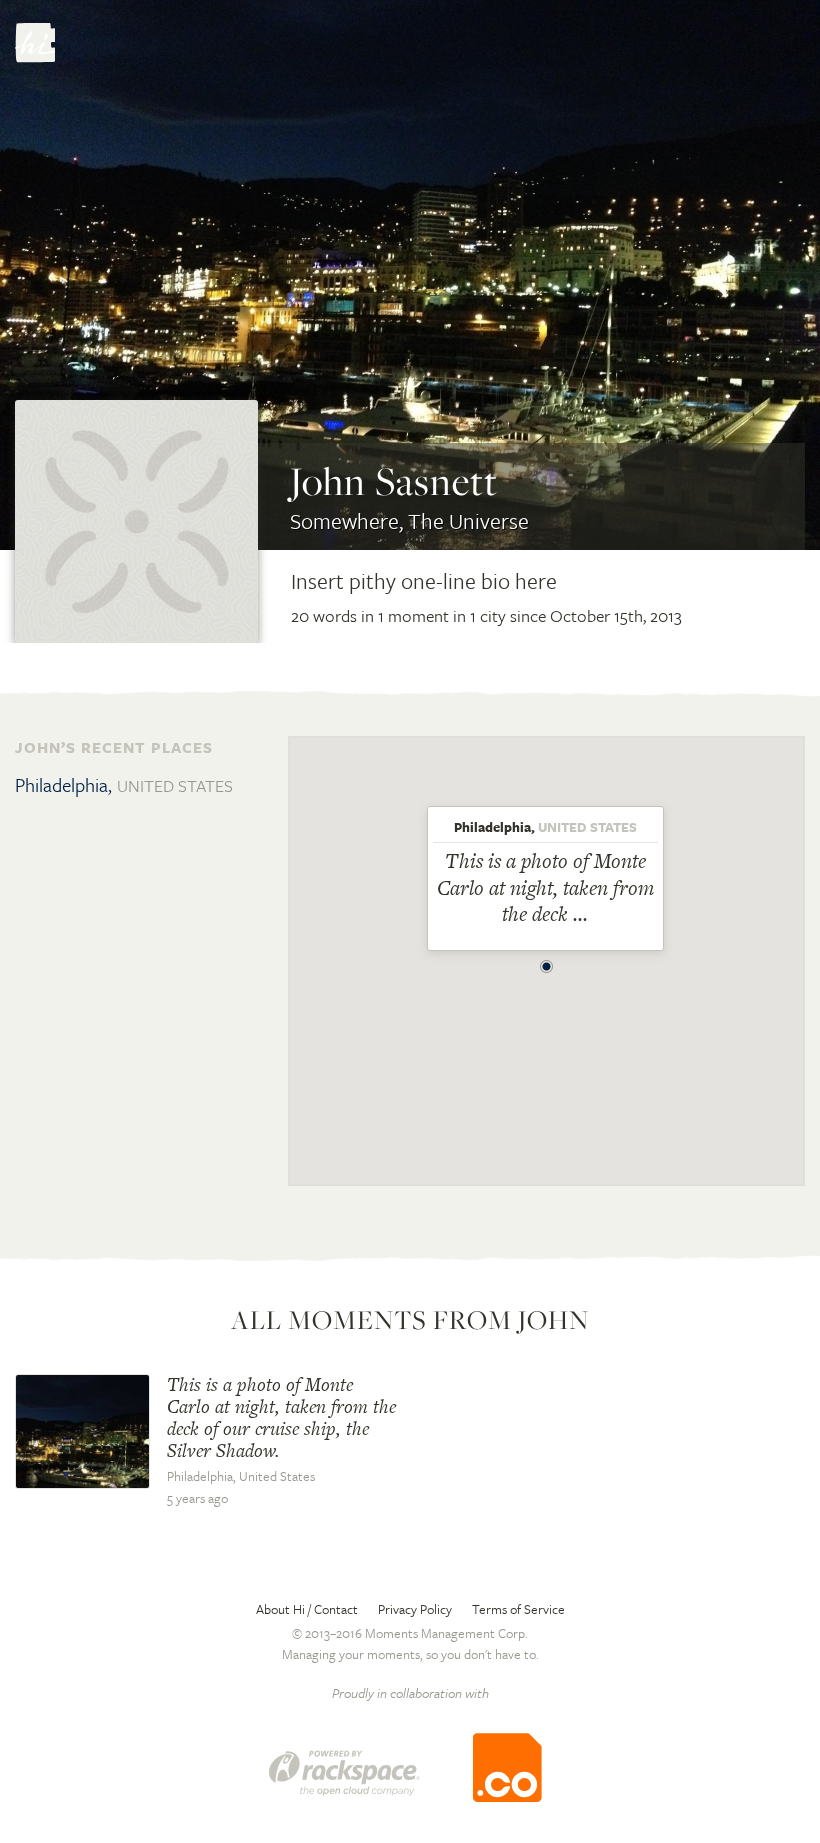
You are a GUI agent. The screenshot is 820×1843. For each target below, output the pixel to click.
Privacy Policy (415, 1609)
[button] (547, 961)
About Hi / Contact (307, 1609)
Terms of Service (518, 1609)
